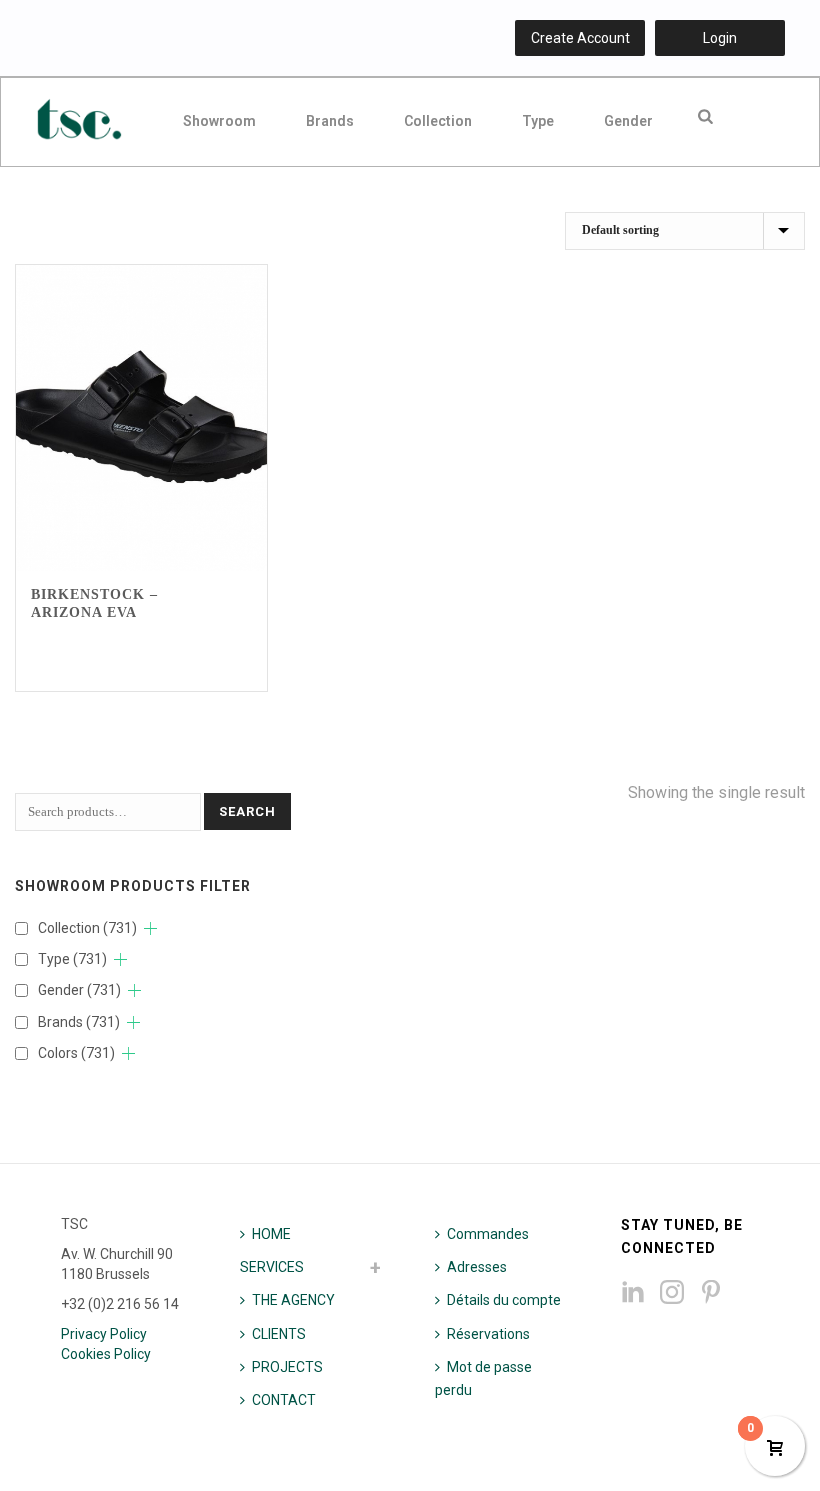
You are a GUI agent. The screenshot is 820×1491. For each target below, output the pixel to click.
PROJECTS (287, 1367)
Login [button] (720, 38)
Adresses (477, 1267)
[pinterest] (711, 1293)
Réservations (488, 1334)
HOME (271, 1234)
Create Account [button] (580, 38)
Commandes (488, 1234)
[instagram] (672, 1293)
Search (247, 811)
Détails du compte (504, 1300)
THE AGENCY (293, 1300)
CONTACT (284, 1400)
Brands (330, 121)
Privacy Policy (104, 1334)
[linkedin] (633, 1293)
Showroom (219, 121)
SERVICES (272, 1267)
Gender (628, 121)
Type (538, 121)
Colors (76, 1053)
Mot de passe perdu (483, 1378)
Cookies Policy (106, 1354)
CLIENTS (279, 1334)
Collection (438, 121)
